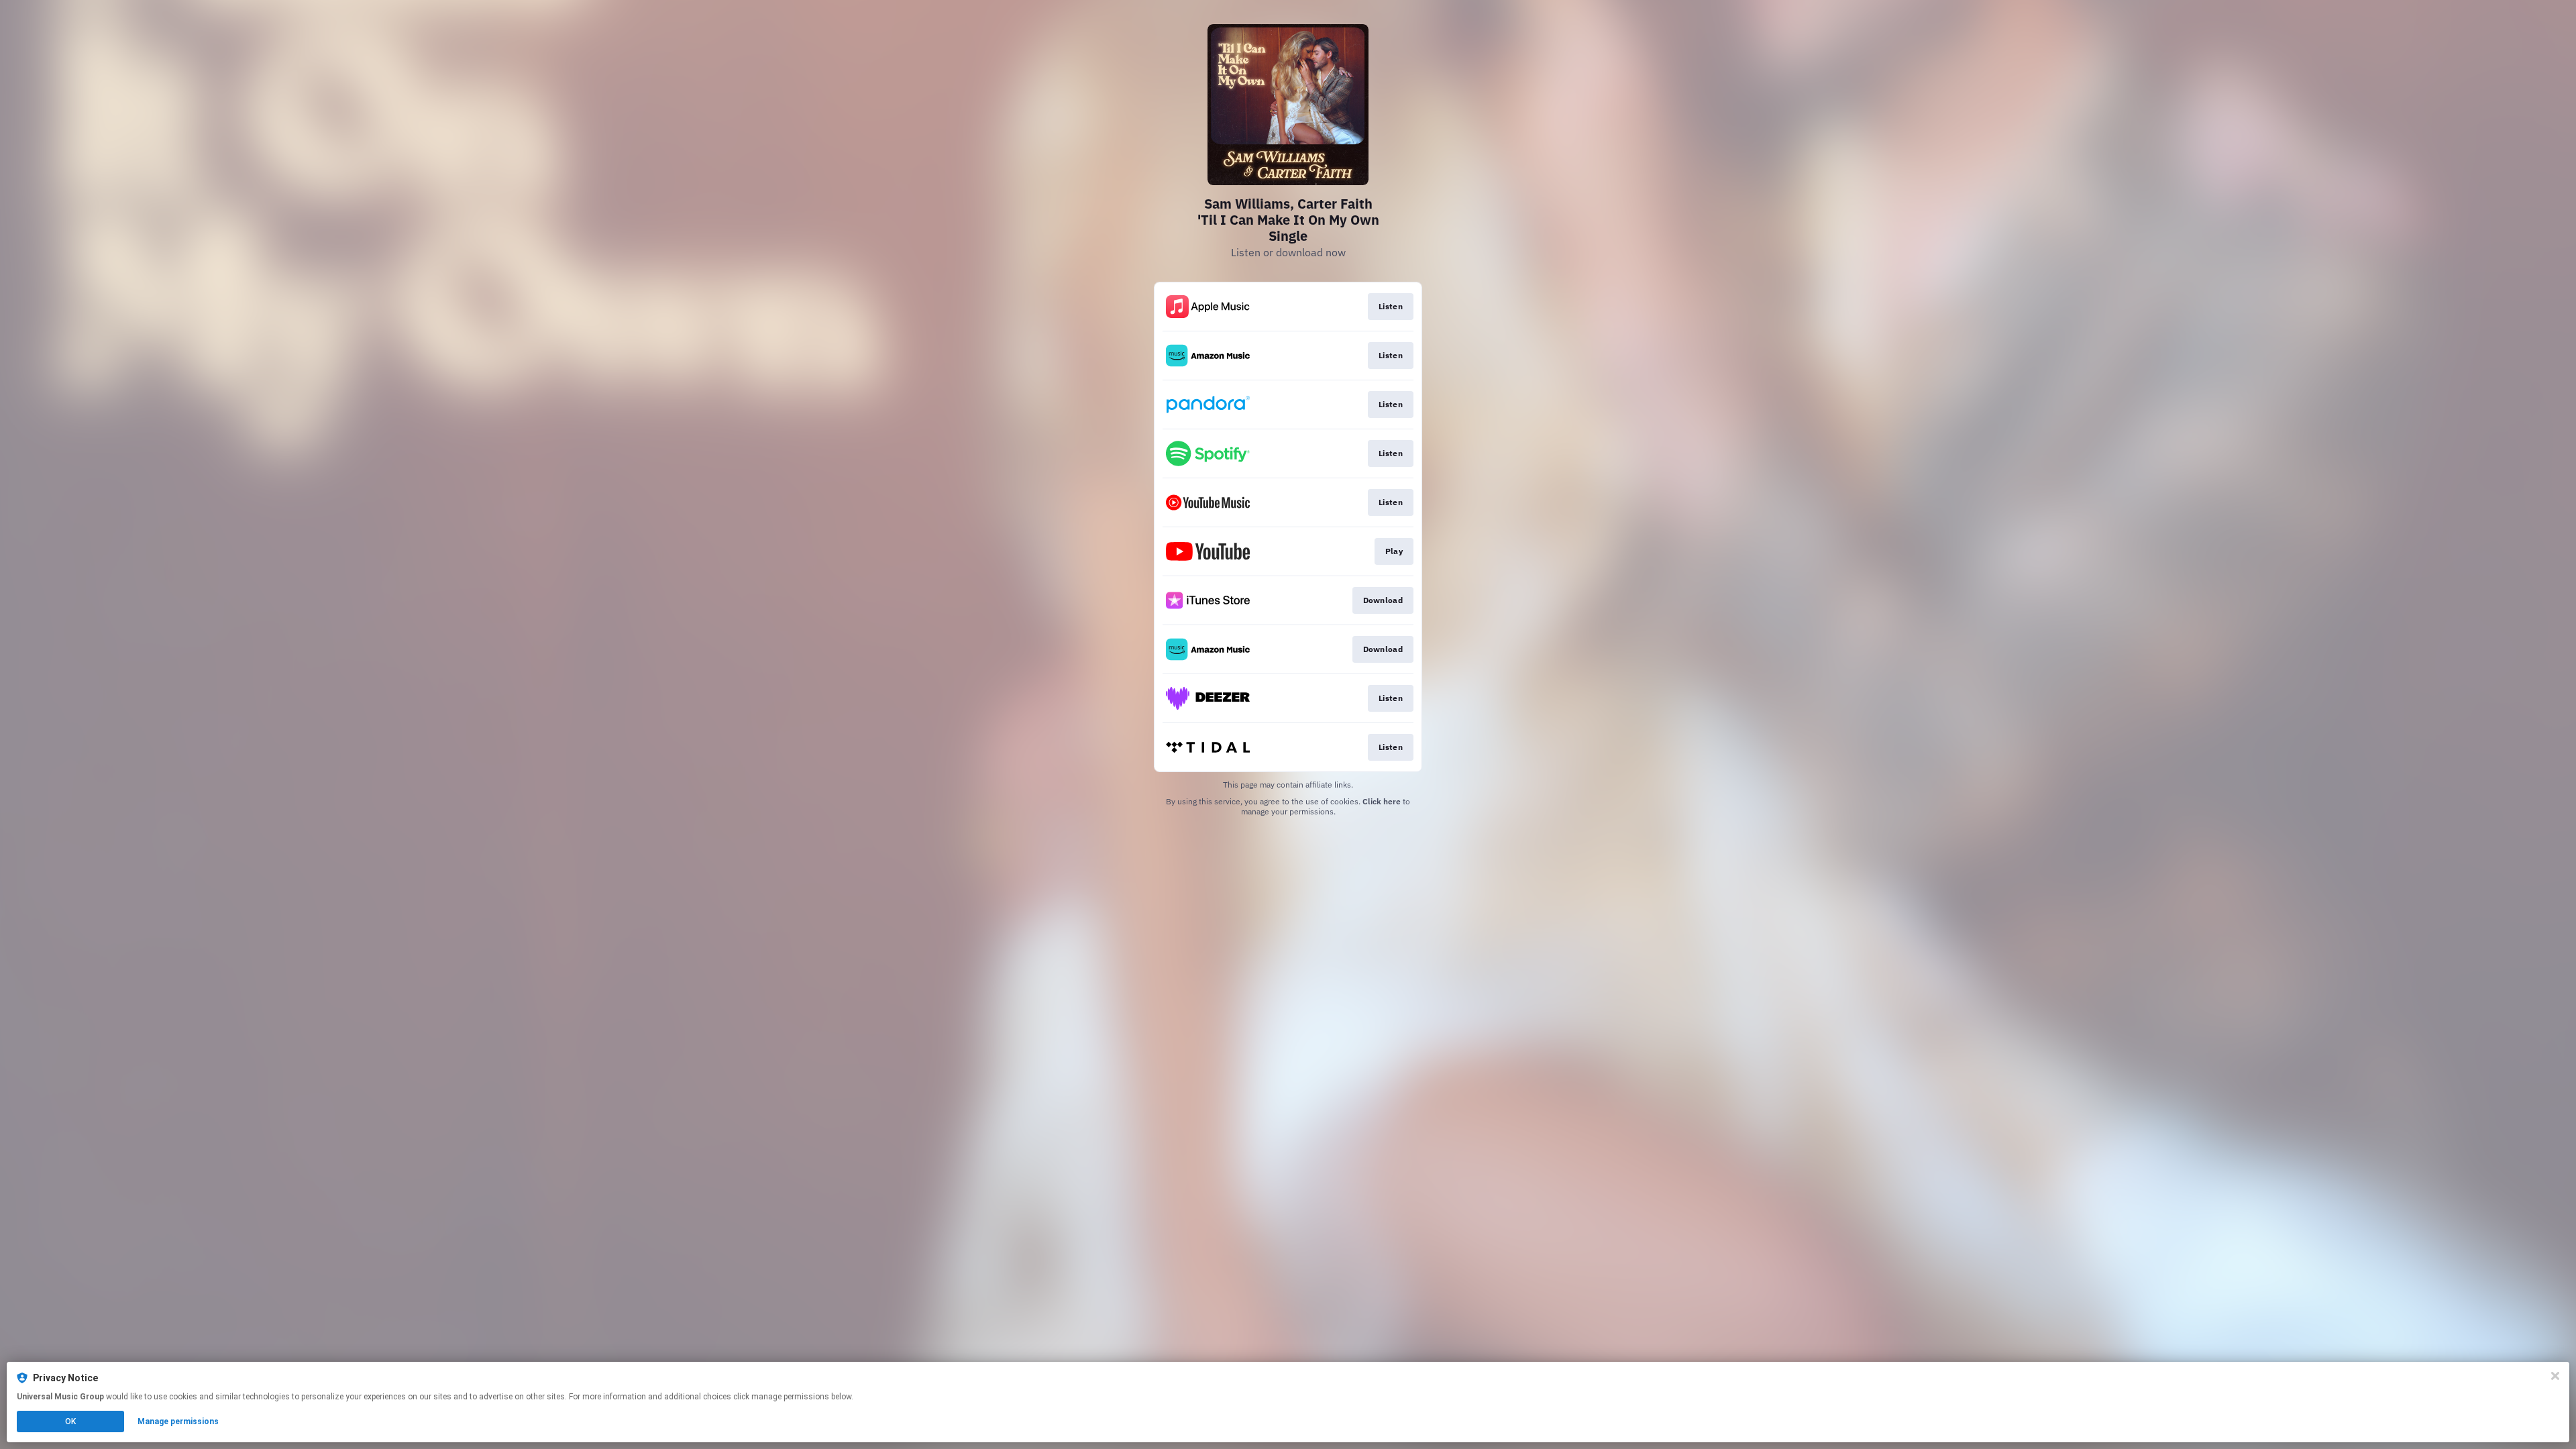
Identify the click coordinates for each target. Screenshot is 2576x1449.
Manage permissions (178, 1421)
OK (70, 1421)
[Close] (2555, 1376)
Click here (1382, 801)
